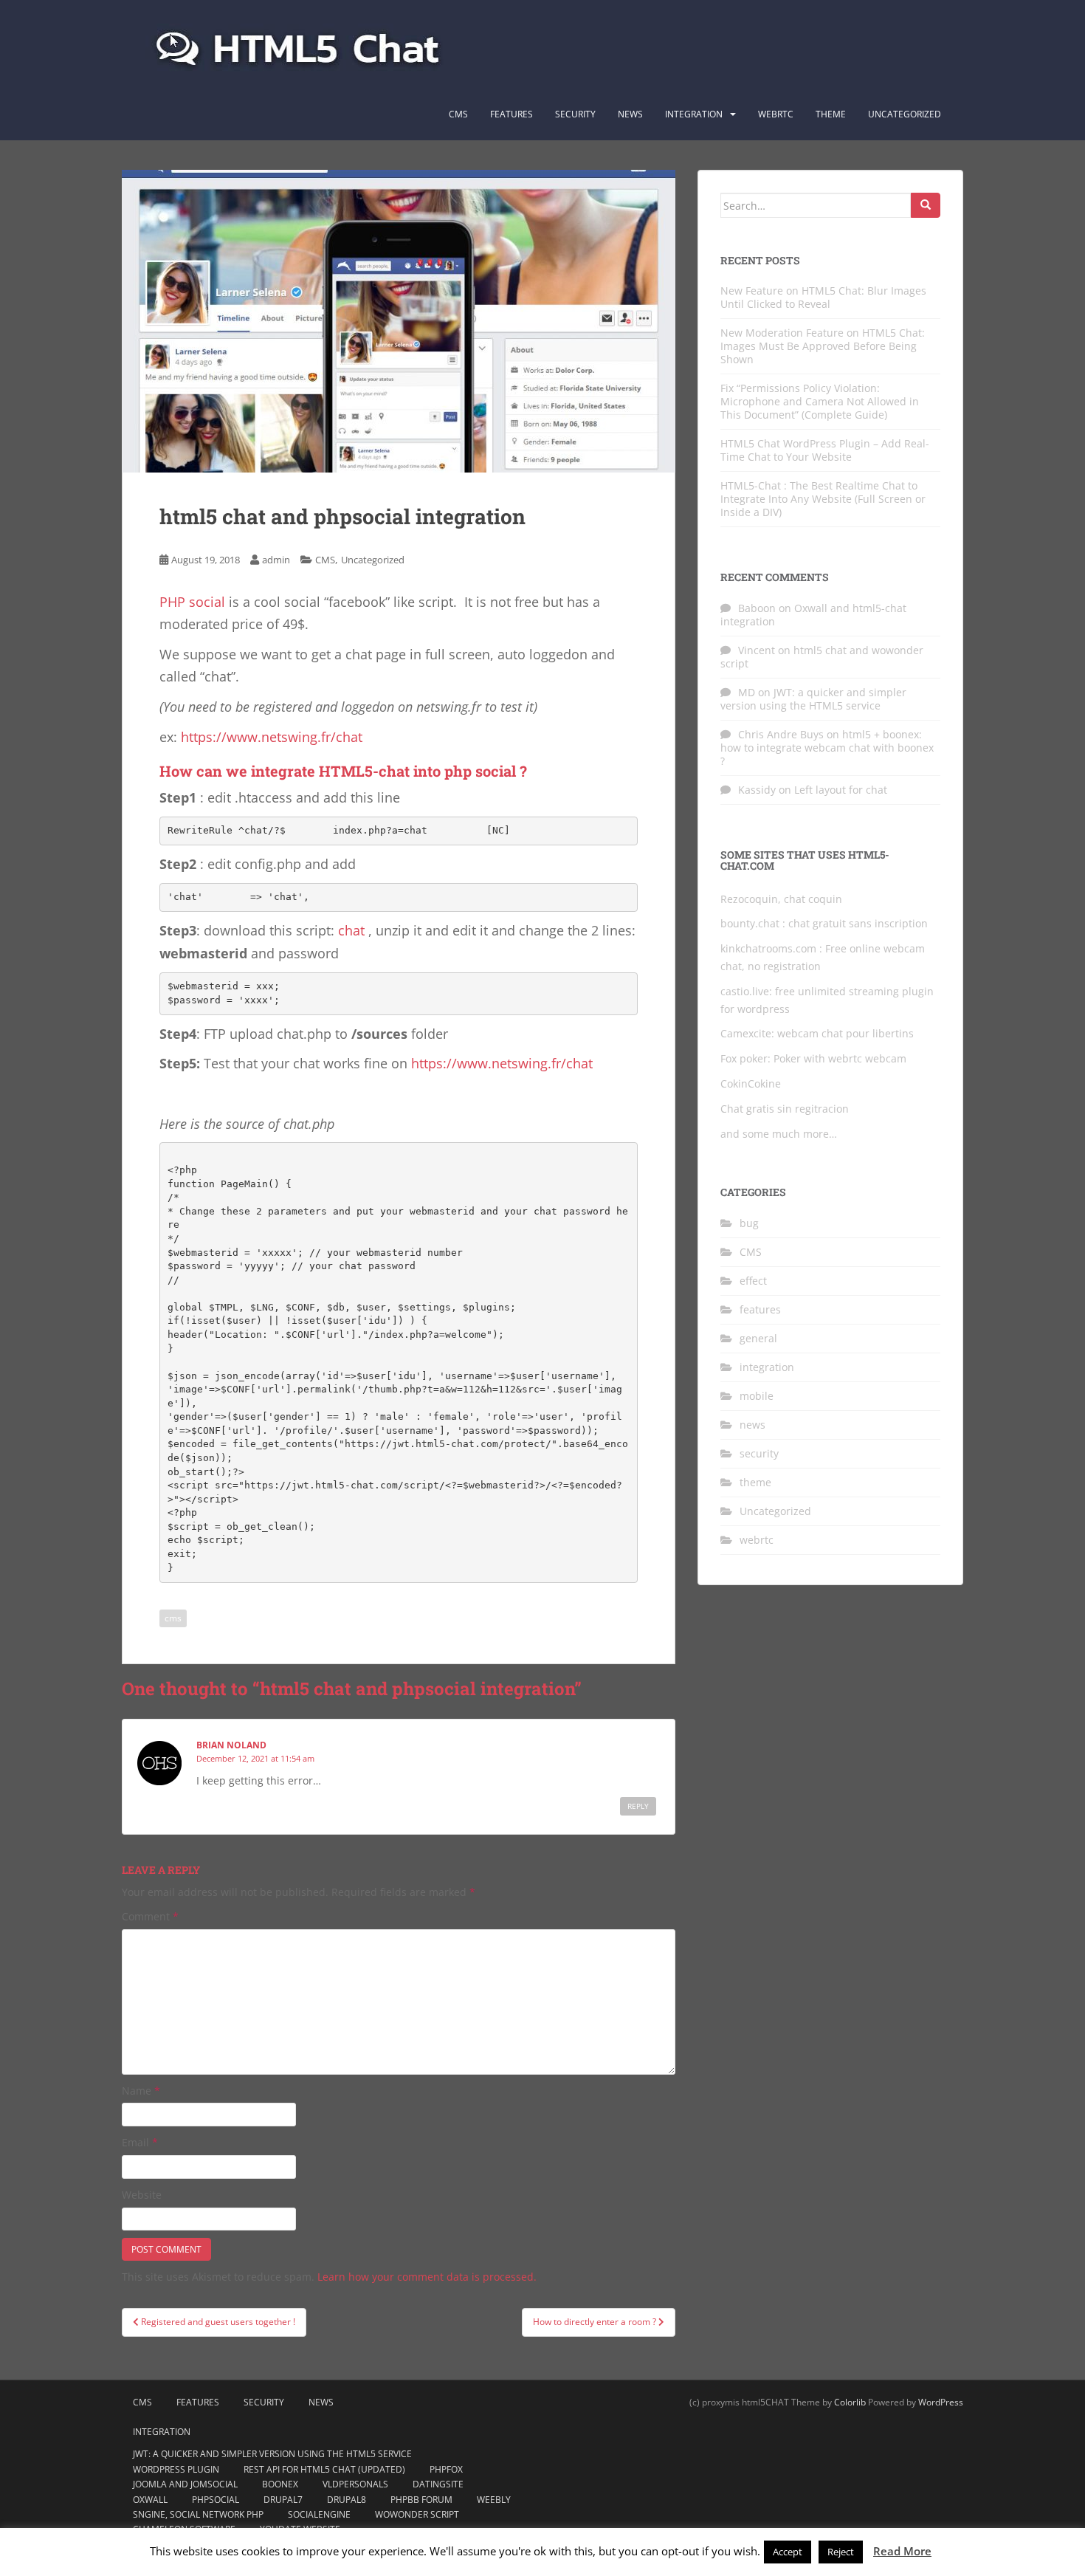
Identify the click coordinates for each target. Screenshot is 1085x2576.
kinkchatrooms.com (768, 948)
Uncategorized (905, 114)
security (759, 1453)
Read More (902, 2551)
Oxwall (150, 2500)
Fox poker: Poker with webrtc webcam (813, 1058)
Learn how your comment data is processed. (427, 2277)
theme (755, 1482)
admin (276, 560)
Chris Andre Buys (781, 734)
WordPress (941, 2402)
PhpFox (446, 2469)
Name (141, 2091)
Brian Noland (231, 1745)
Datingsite (438, 2484)
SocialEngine (319, 2514)
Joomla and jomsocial (185, 2484)
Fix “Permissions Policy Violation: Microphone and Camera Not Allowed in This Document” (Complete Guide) (820, 401)
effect (753, 1281)
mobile (757, 1396)
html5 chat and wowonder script (822, 657)
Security (575, 114)
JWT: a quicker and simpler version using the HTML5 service (813, 699)
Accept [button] (788, 2552)
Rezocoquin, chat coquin (781, 899)
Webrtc (776, 114)
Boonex (280, 2484)
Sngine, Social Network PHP (198, 2514)
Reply (638, 1806)
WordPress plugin (176, 2469)
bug (749, 1223)
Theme (831, 114)
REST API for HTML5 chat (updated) (324, 2469)
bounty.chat (750, 923)
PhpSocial (216, 2500)
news (752, 1425)
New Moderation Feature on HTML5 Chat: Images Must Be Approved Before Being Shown (823, 346)
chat (351, 930)
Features (512, 114)
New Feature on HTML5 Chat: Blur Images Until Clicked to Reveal (823, 297)
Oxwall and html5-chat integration (813, 615)
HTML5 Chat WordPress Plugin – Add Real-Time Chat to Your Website (825, 450)
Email (140, 2142)
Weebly (494, 2500)
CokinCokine (751, 1083)
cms (173, 1618)
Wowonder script (417, 2514)
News (630, 114)
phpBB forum (421, 2500)
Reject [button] (841, 2552)
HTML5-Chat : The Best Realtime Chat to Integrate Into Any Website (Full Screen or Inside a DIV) (823, 499)
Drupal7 (283, 2500)
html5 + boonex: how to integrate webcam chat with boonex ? (827, 748)
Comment (150, 1916)
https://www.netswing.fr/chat (272, 737)
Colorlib (850, 2402)
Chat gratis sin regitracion (785, 1109)
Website (142, 2195)
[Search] (926, 205)
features (760, 1309)
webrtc (757, 1540)
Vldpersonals (355, 2484)
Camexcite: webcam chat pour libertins (817, 1033)
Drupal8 (347, 2500)
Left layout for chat (841, 790)
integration (694, 114)
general (758, 1338)
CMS (458, 114)
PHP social (192, 602)
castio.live (745, 991)
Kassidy (757, 790)
